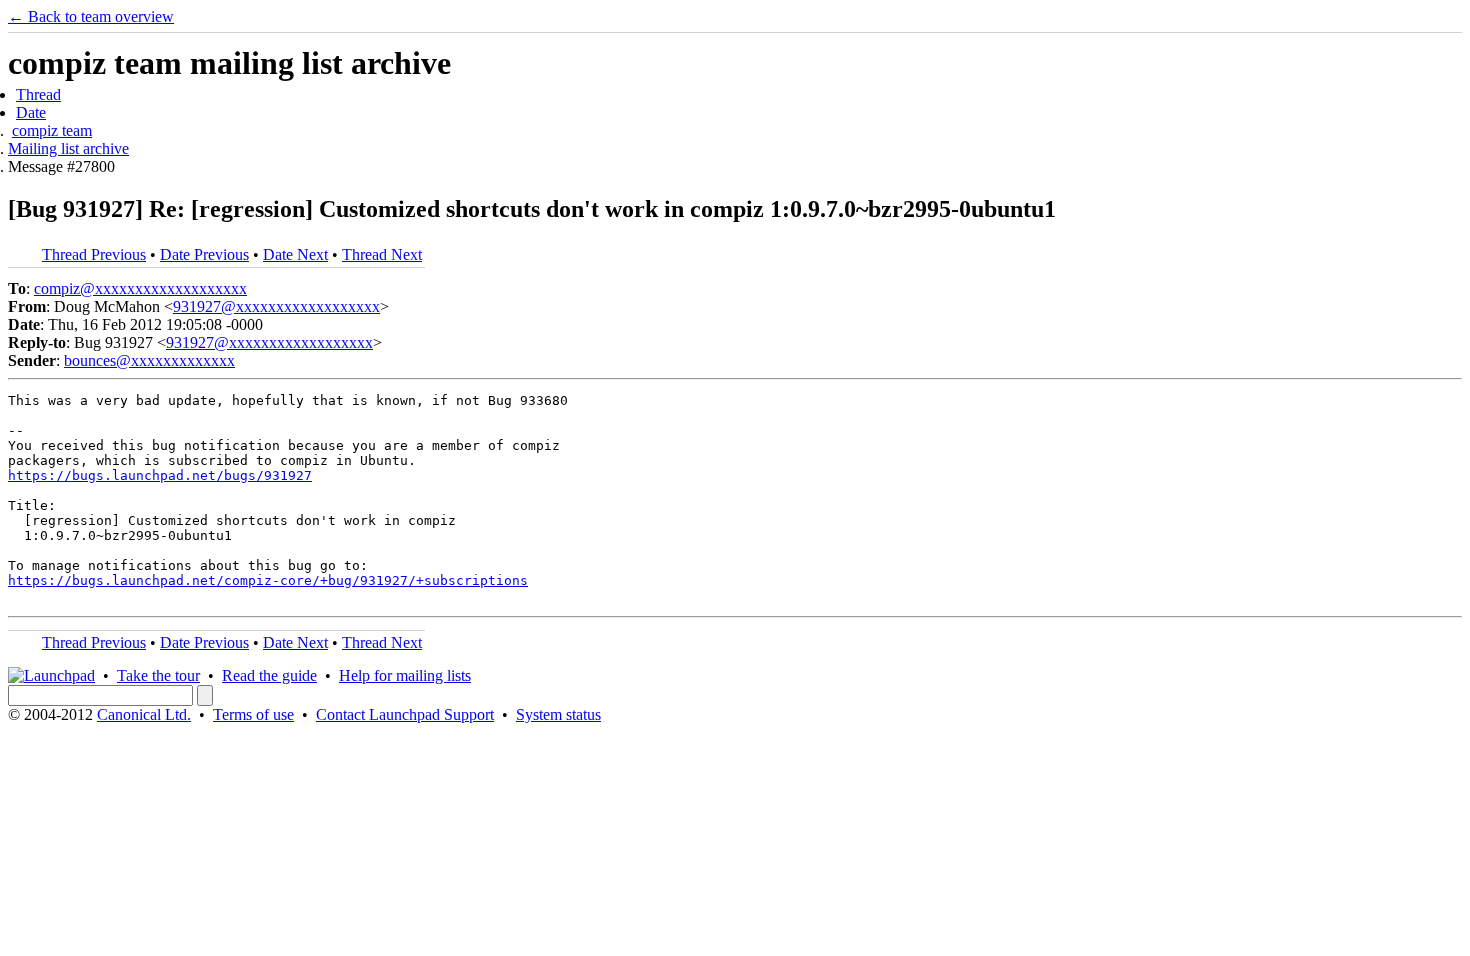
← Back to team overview (91, 16)
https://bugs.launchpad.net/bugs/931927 (160, 475)
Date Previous (204, 254)
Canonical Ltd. (144, 714)
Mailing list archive (68, 148)
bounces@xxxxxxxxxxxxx (149, 360)
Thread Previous (94, 254)
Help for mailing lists (405, 675)
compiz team (52, 130)
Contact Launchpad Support (405, 714)
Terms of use (253, 714)
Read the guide (269, 675)
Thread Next (382, 254)
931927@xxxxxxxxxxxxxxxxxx (276, 306)
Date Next (295, 254)
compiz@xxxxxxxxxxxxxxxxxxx (140, 288)
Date (31, 112)
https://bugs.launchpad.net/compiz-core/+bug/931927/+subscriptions (268, 580)
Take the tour (158, 675)
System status (558, 714)
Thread (38, 94)
